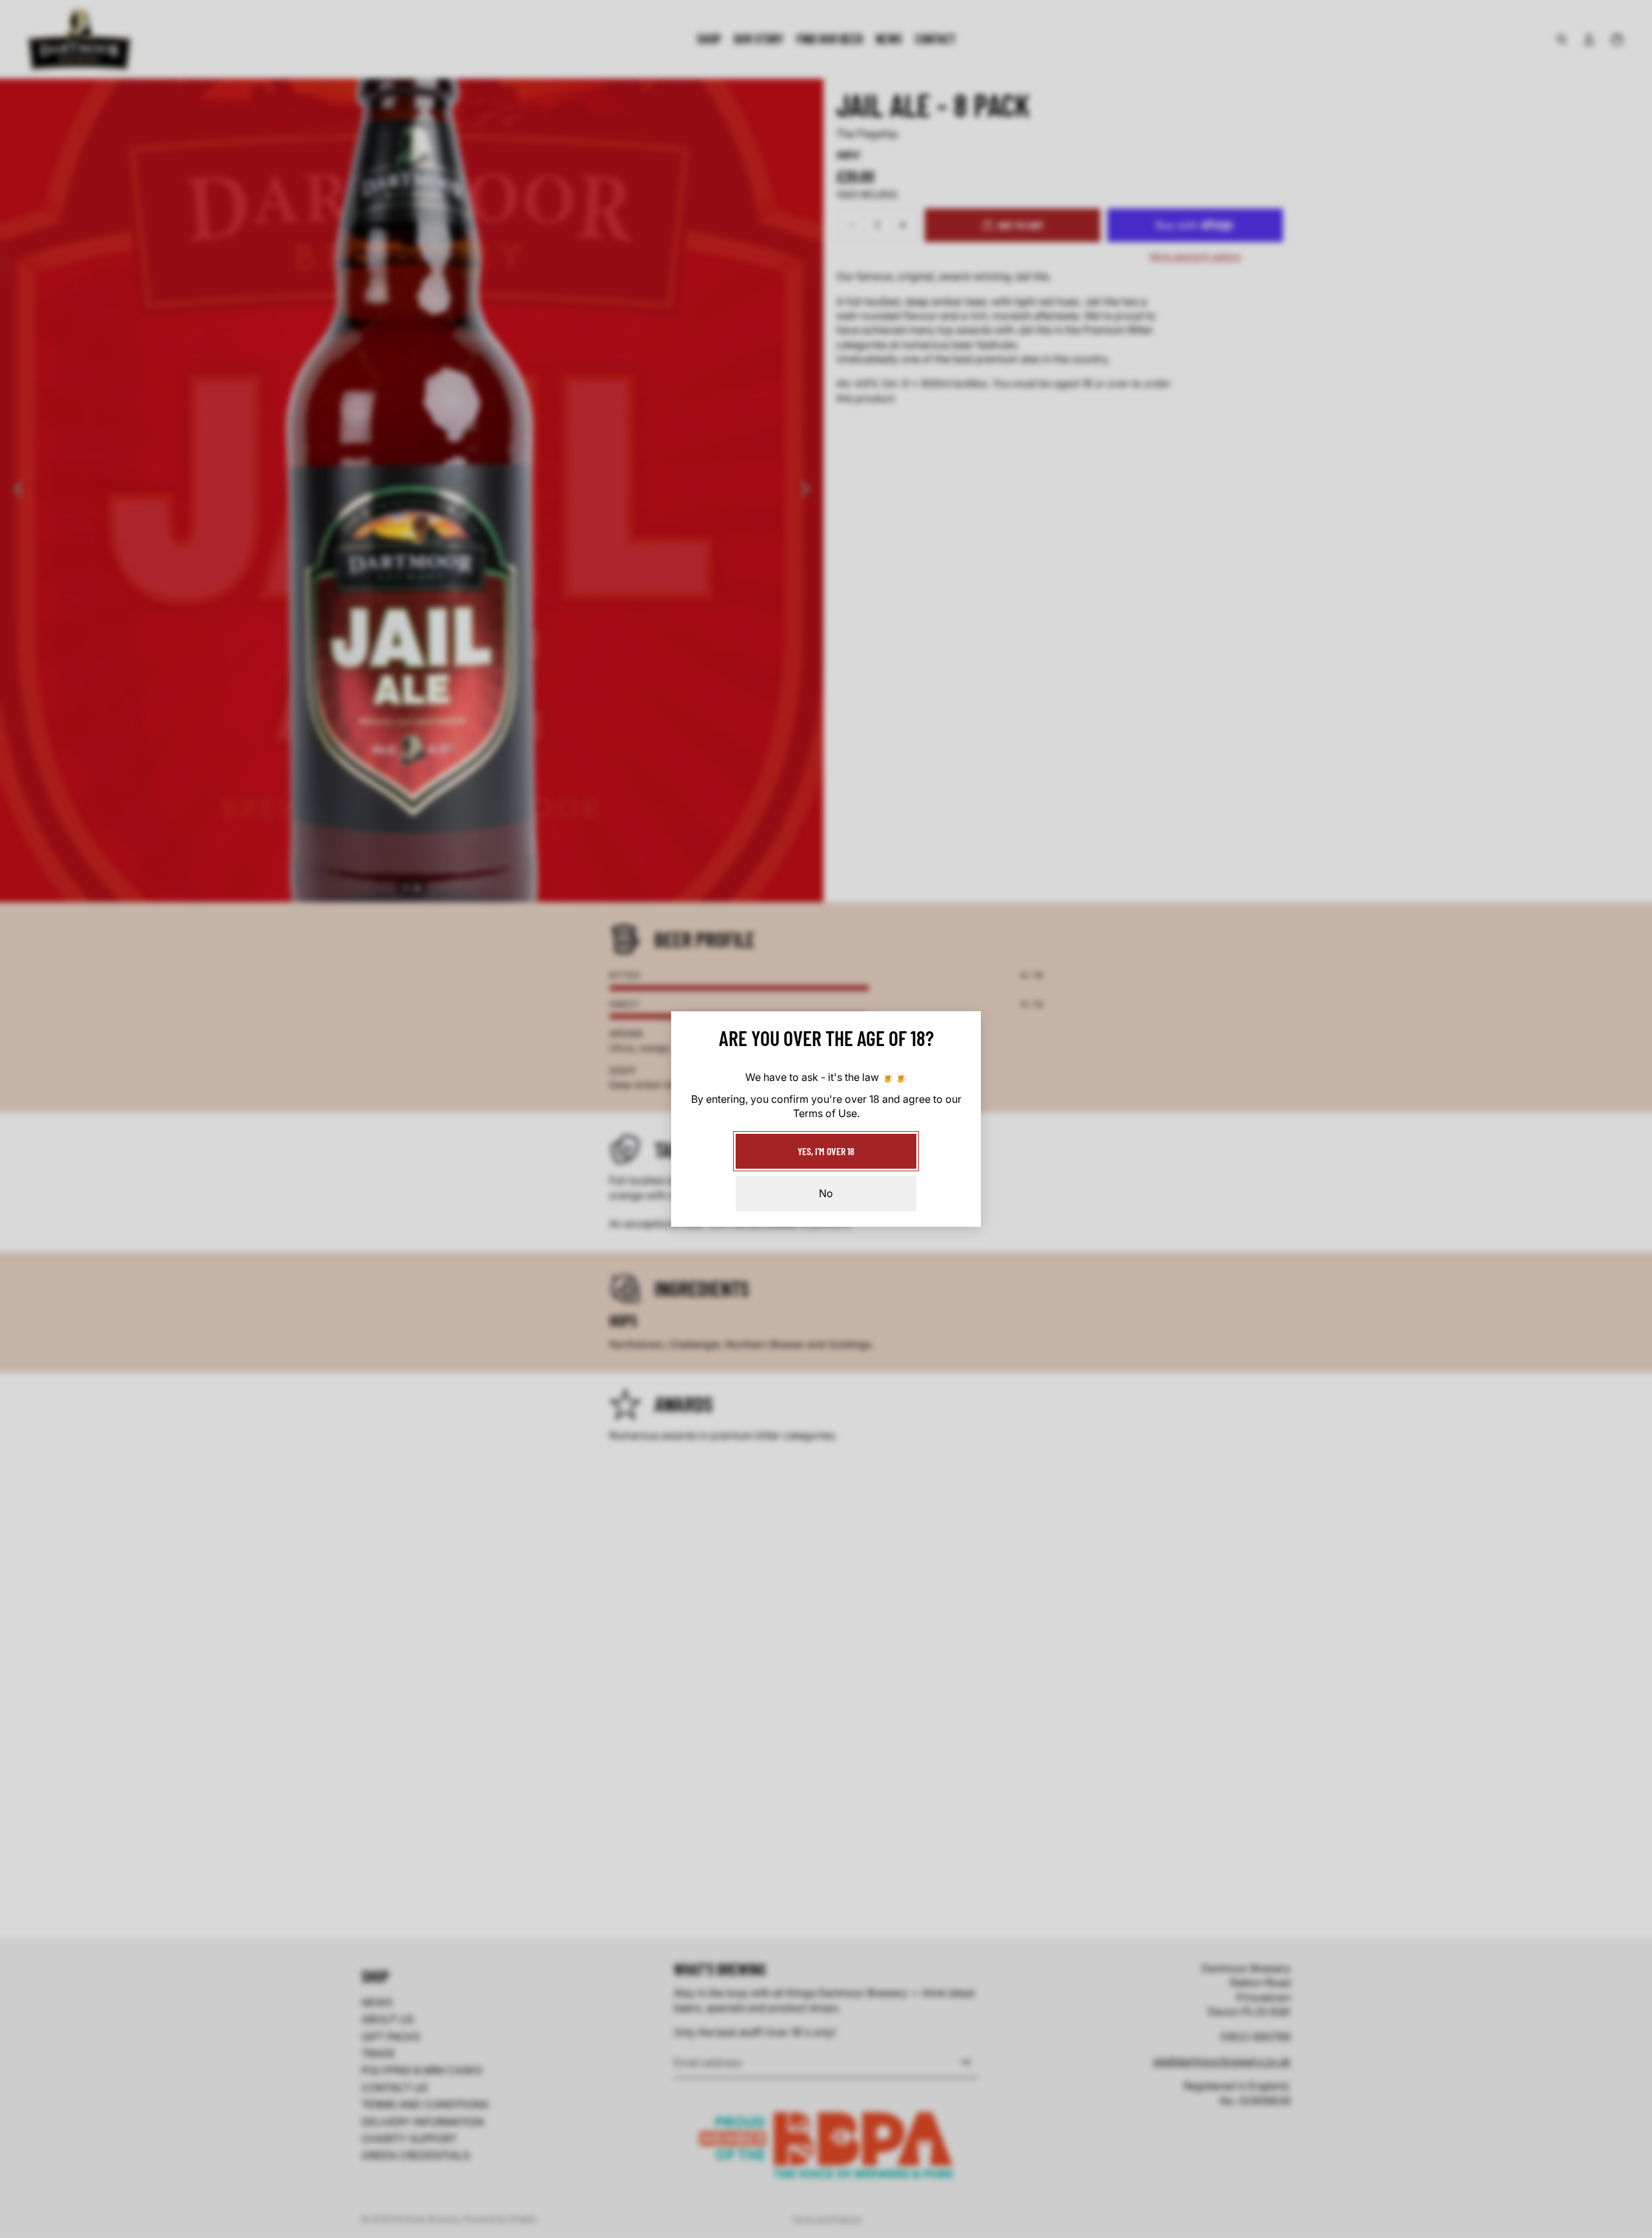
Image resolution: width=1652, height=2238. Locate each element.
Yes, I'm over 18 (826, 1151)
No (826, 1193)
